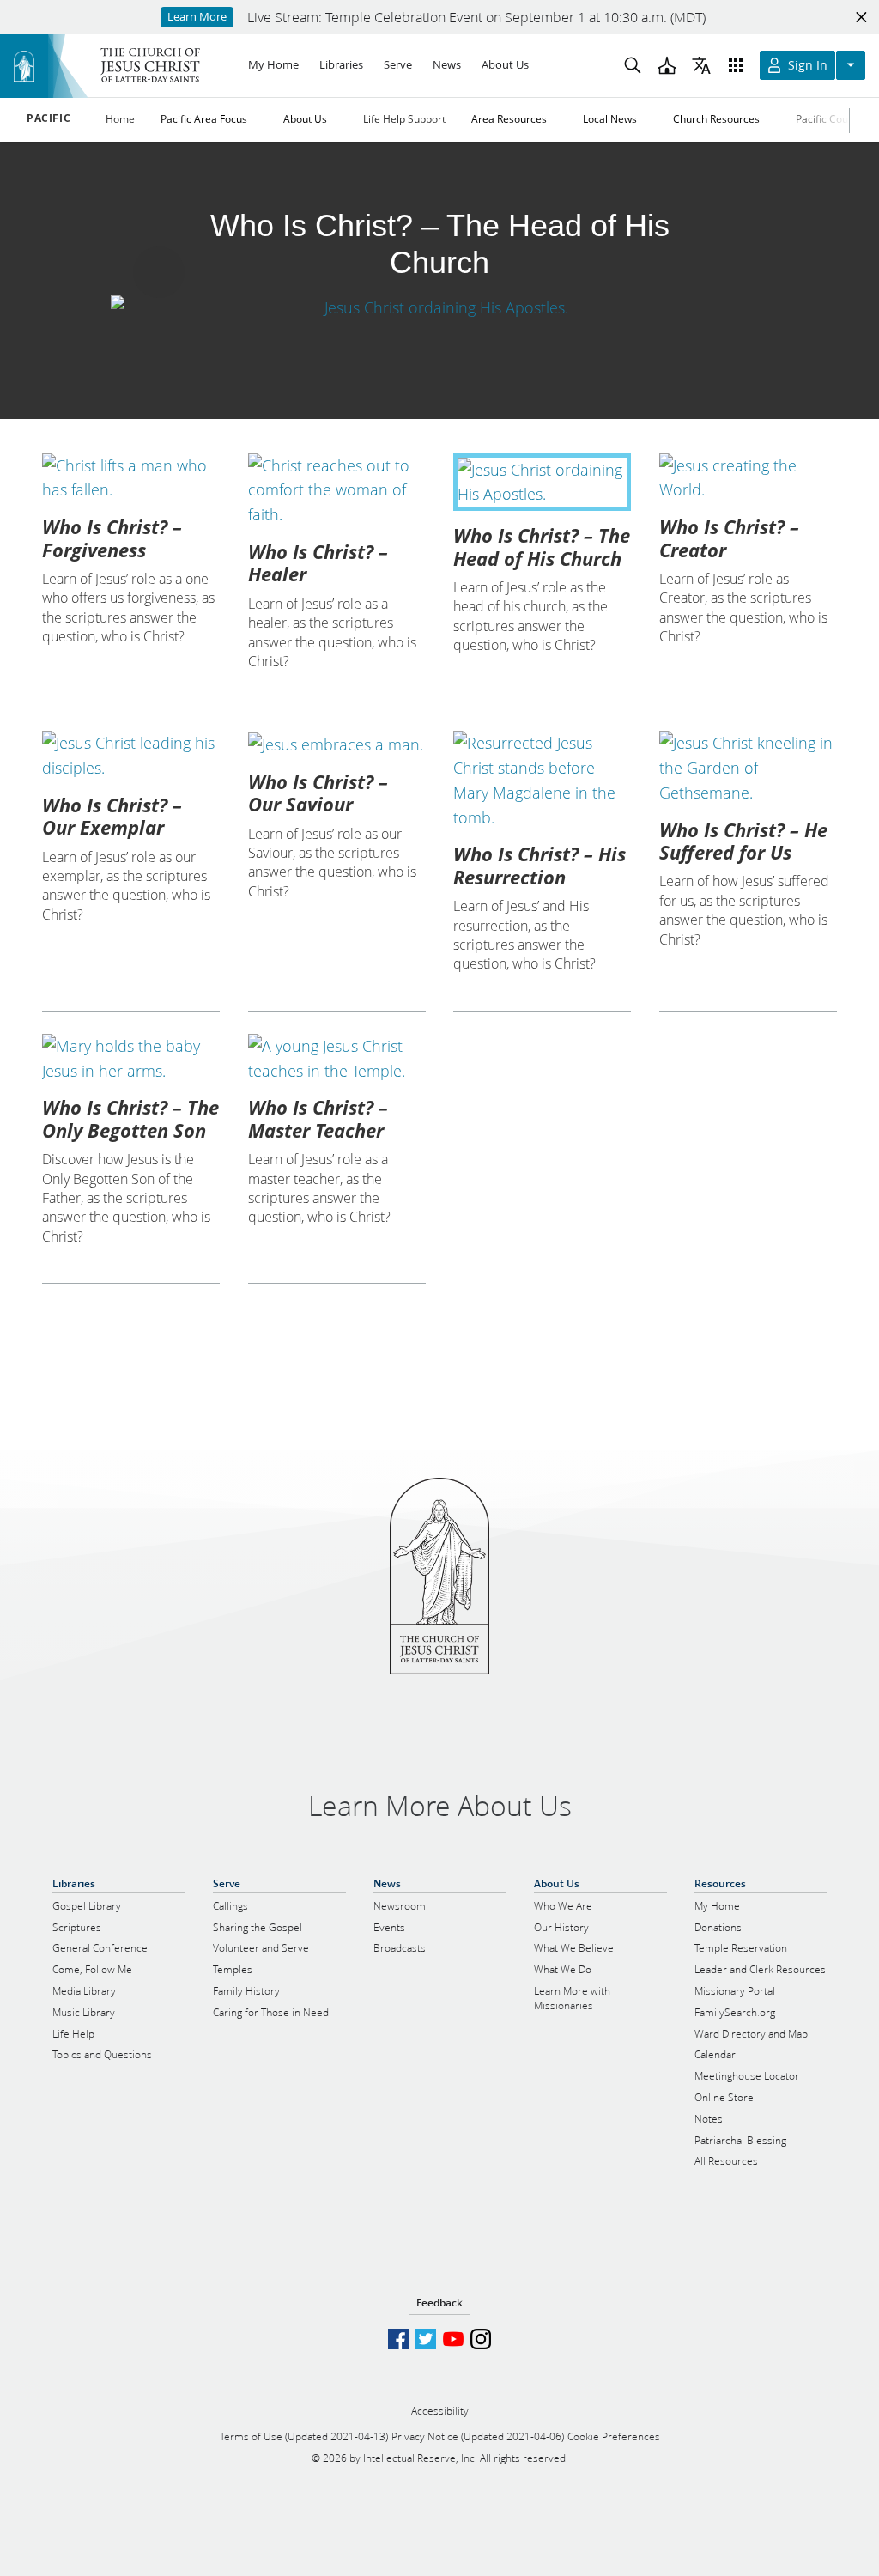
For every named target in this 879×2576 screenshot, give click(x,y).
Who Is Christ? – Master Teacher (318, 1118)
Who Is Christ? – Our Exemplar (112, 816)
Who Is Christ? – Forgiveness (112, 538)
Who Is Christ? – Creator (729, 538)
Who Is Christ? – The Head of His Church (542, 546)
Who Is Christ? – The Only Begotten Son (130, 1118)
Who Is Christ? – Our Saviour (318, 793)
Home (120, 119)
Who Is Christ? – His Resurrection (540, 865)
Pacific (48, 118)
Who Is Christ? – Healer (318, 562)
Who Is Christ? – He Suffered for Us (743, 841)
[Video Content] (439, 307)
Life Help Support (404, 119)
